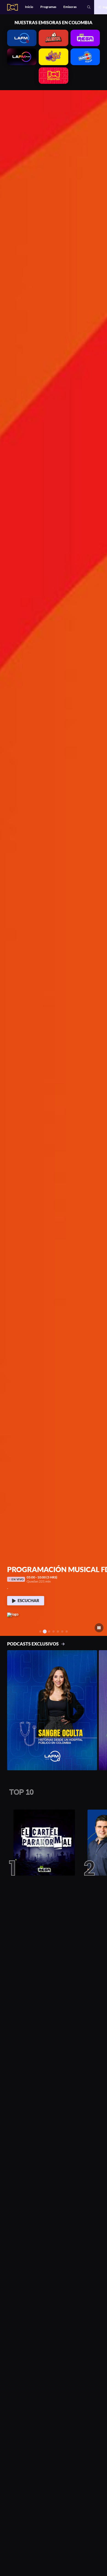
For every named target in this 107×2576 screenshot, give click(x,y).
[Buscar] (89, 7)
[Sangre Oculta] (52, 1710)
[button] (6, 863)
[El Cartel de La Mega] (42, 1843)
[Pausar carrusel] (99, 1628)
